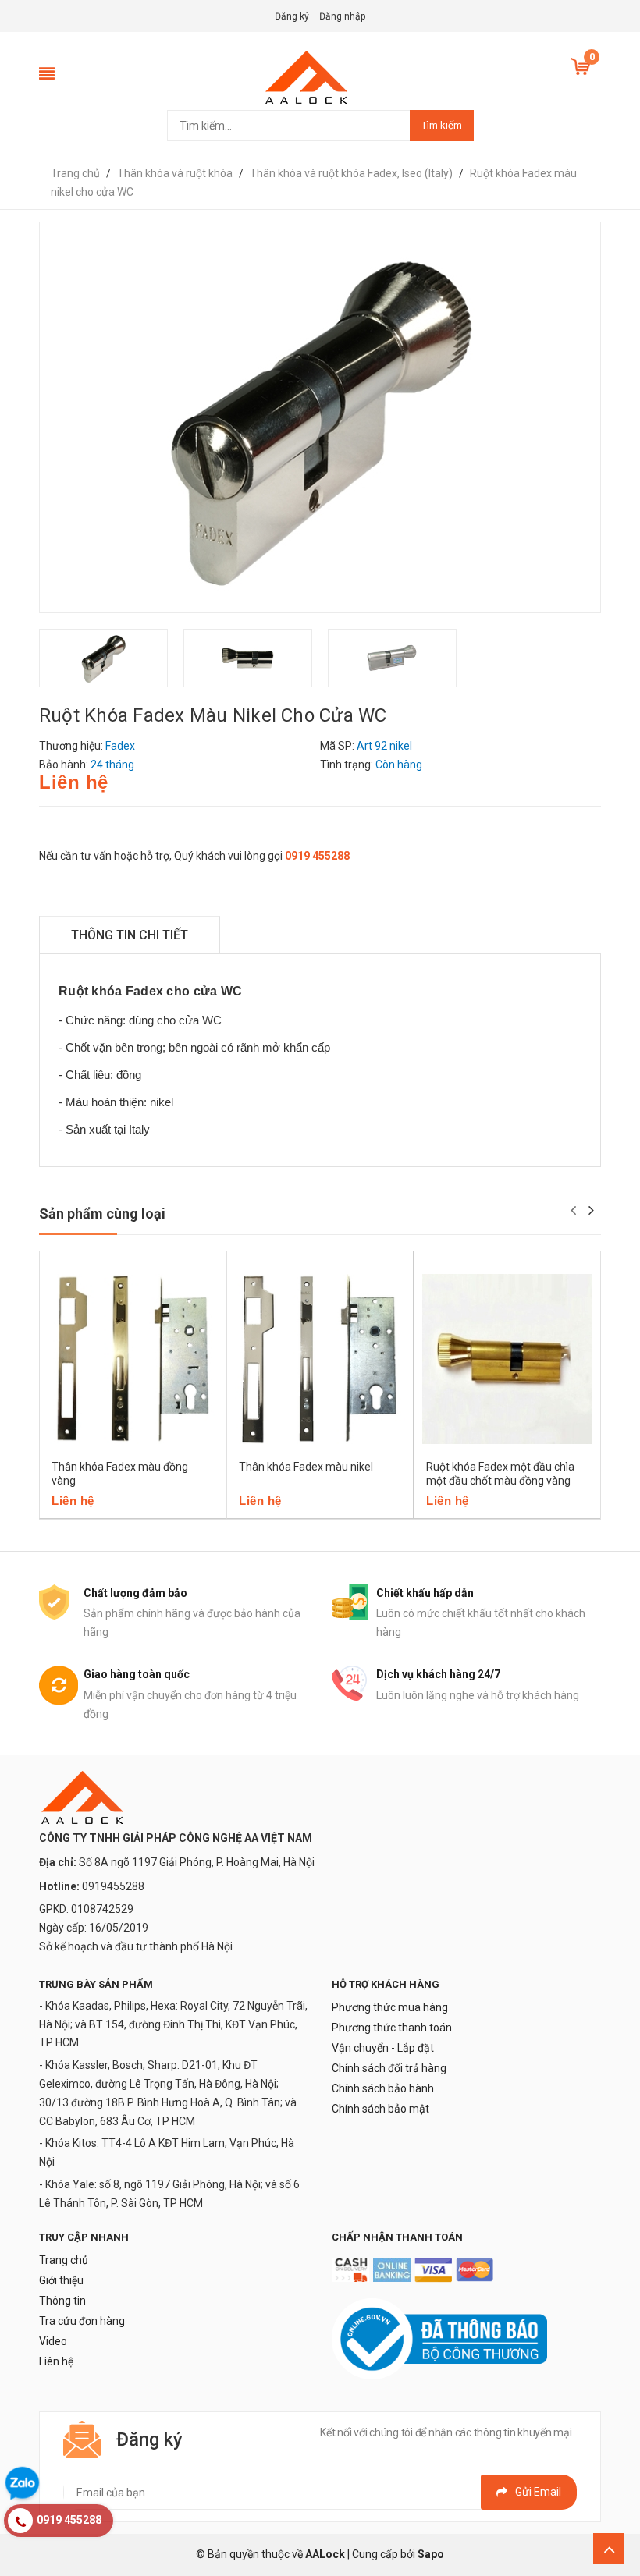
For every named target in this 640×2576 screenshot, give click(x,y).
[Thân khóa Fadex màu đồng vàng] (133, 1359)
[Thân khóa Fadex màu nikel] (320, 1359)
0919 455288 (317, 856)
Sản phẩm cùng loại (102, 1213)
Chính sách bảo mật (380, 2109)
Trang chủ (64, 2260)
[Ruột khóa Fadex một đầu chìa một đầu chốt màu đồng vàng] (507, 1359)
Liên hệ (56, 2361)
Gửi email (538, 2492)
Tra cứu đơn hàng (82, 2321)
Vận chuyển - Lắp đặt (383, 2048)
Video (53, 2341)
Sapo (431, 2554)
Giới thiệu (61, 2280)
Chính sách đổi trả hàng (389, 2068)
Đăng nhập (342, 16)
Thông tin (62, 2301)
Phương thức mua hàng (390, 2007)
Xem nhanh (140, 1513)
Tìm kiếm (442, 125)
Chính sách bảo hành (383, 2088)
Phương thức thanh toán (392, 2028)
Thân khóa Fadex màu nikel (306, 1467)
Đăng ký (292, 16)
